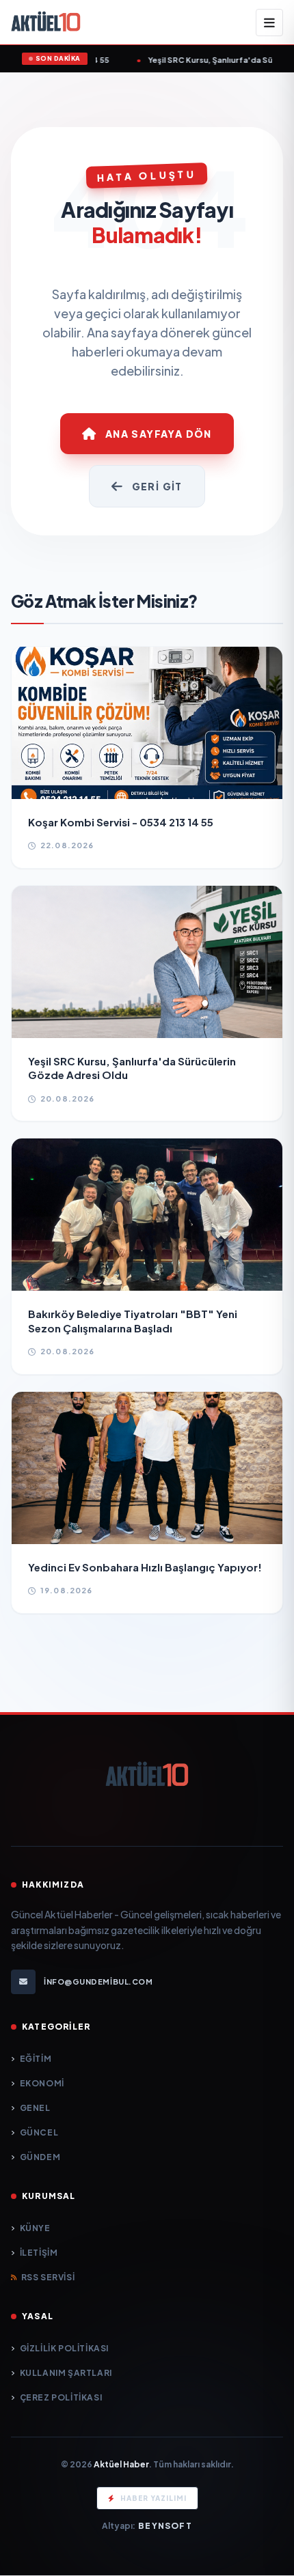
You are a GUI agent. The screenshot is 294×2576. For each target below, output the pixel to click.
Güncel (39, 2132)
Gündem (40, 2157)
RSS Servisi (48, 2277)
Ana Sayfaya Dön (159, 434)
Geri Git (157, 486)
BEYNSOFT (165, 2526)
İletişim (39, 2253)
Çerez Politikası (61, 2397)
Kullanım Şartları (66, 2373)
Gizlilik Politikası (64, 2348)
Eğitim (36, 2059)
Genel (35, 2108)
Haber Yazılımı (153, 2498)
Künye (35, 2228)
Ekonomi (42, 2083)
